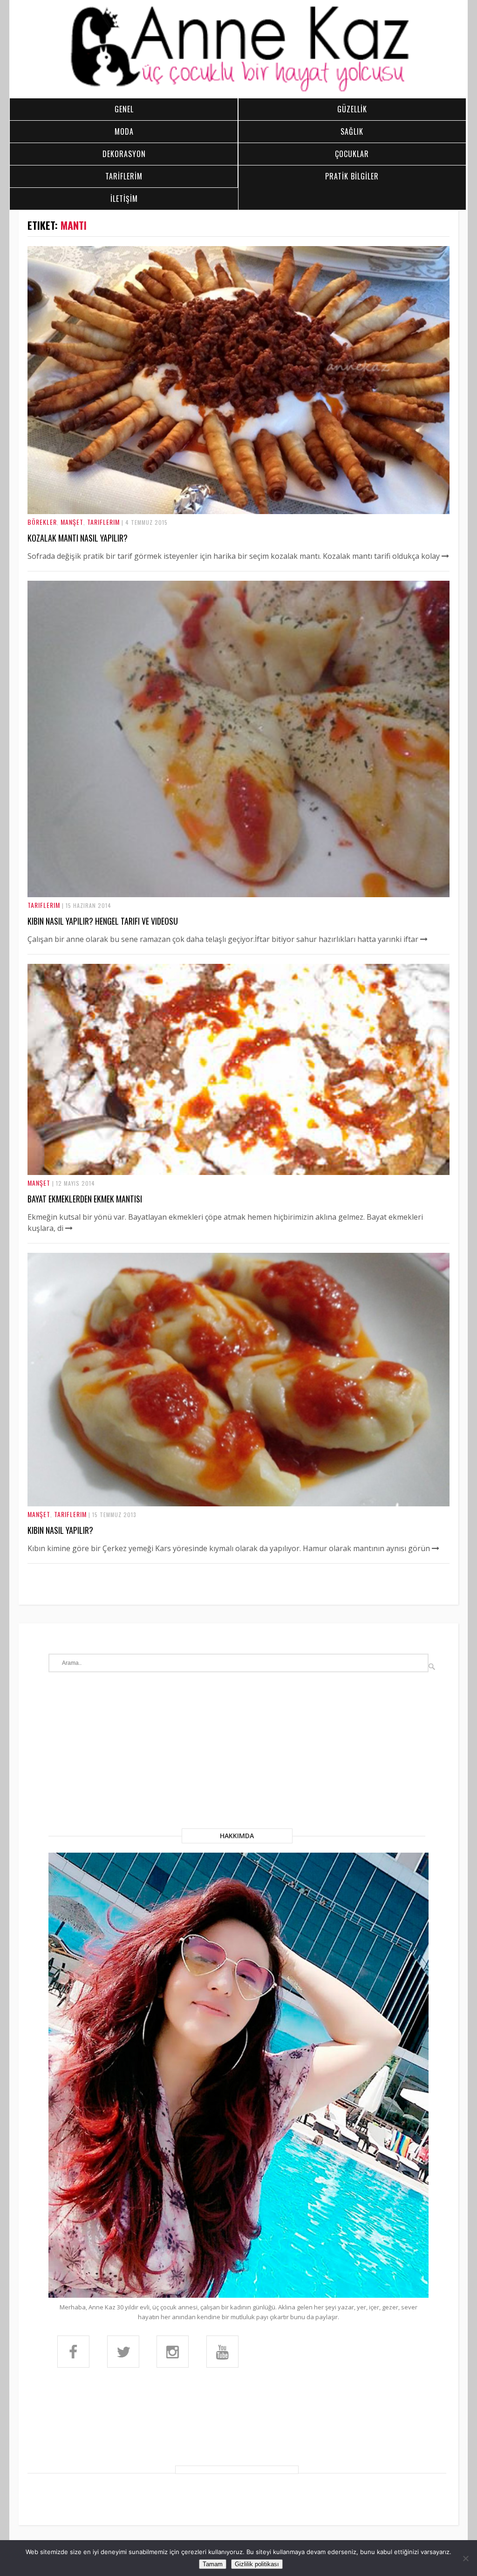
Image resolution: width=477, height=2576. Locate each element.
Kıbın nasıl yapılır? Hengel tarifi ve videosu (103, 921)
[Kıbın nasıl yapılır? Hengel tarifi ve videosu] (238, 894)
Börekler (42, 522)
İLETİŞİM (124, 199)
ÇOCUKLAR (352, 154)
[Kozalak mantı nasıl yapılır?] (238, 511)
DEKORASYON (124, 154)
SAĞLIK (352, 131)
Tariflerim (103, 522)
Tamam (213, 2564)
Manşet (72, 522)
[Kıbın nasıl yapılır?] (238, 1504)
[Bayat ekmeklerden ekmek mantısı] (238, 1172)
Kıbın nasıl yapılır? (60, 1530)
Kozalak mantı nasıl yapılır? (78, 538)
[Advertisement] (238, 1759)
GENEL (124, 109)
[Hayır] (465, 2558)
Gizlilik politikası (257, 2564)
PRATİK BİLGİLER (352, 176)
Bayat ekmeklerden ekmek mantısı (85, 1199)
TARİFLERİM (124, 176)
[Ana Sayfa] (238, 90)
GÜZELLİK (352, 109)
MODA (124, 131)
